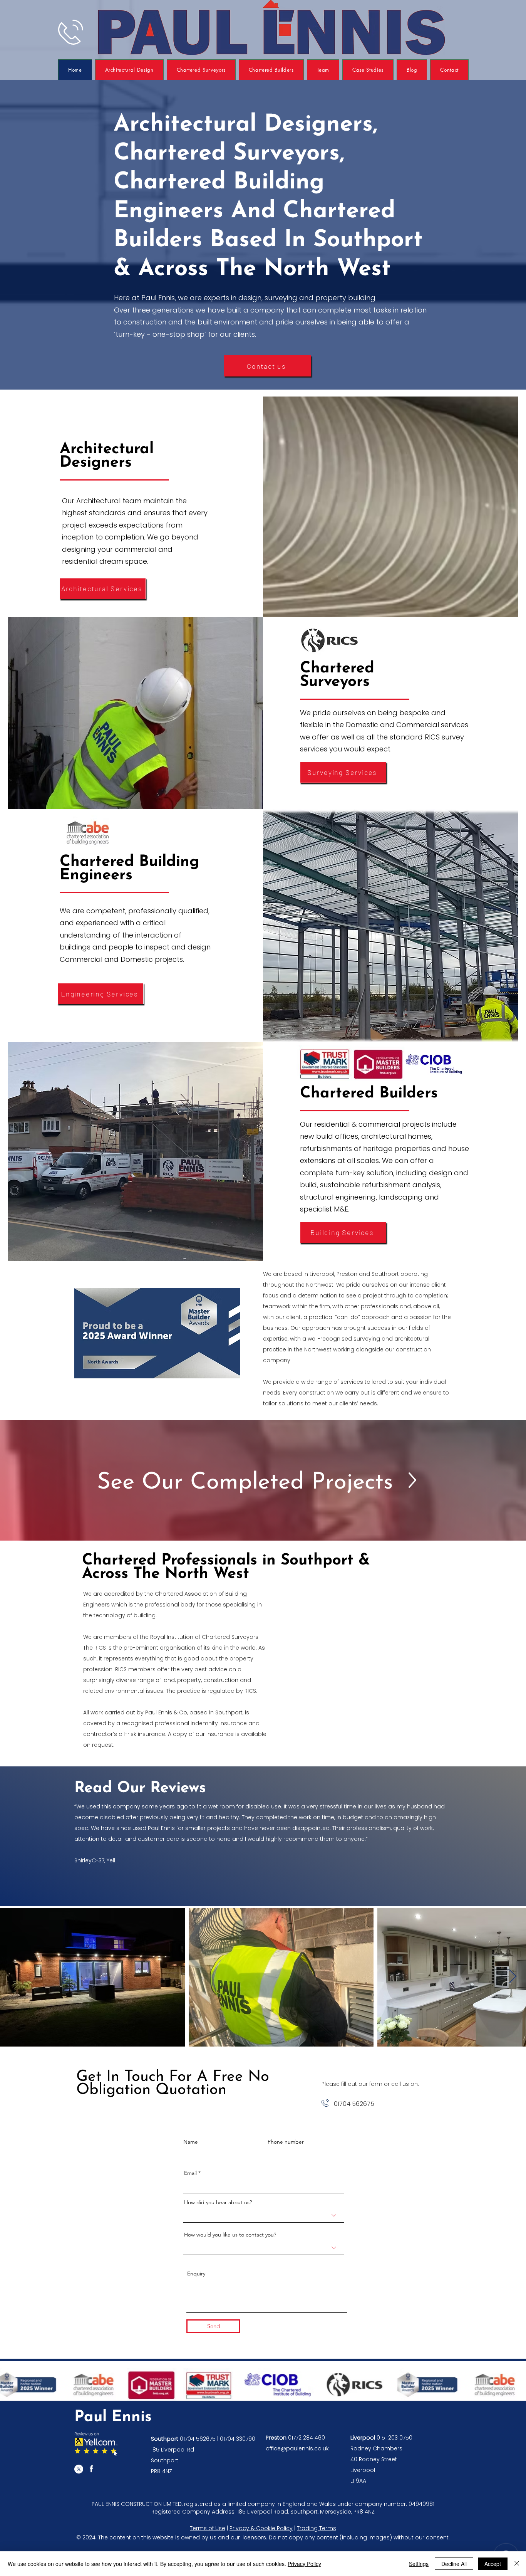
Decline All (454, 2564)
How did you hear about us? (218, 2202)
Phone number (286, 2142)
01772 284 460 (307, 2438)
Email (190, 2173)
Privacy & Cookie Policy (261, 2528)
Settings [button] (419, 2564)
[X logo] (79, 2469)
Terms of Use (208, 2528)
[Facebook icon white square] (91, 2469)
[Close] (517, 2564)
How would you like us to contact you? (230, 2235)
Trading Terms (317, 2528)
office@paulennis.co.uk (297, 2448)
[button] (368, 70)
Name (191, 2142)
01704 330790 (238, 2439)
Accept (493, 2564)
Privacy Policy (304, 2564)
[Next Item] (513, 1977)
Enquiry (196, 2274)
